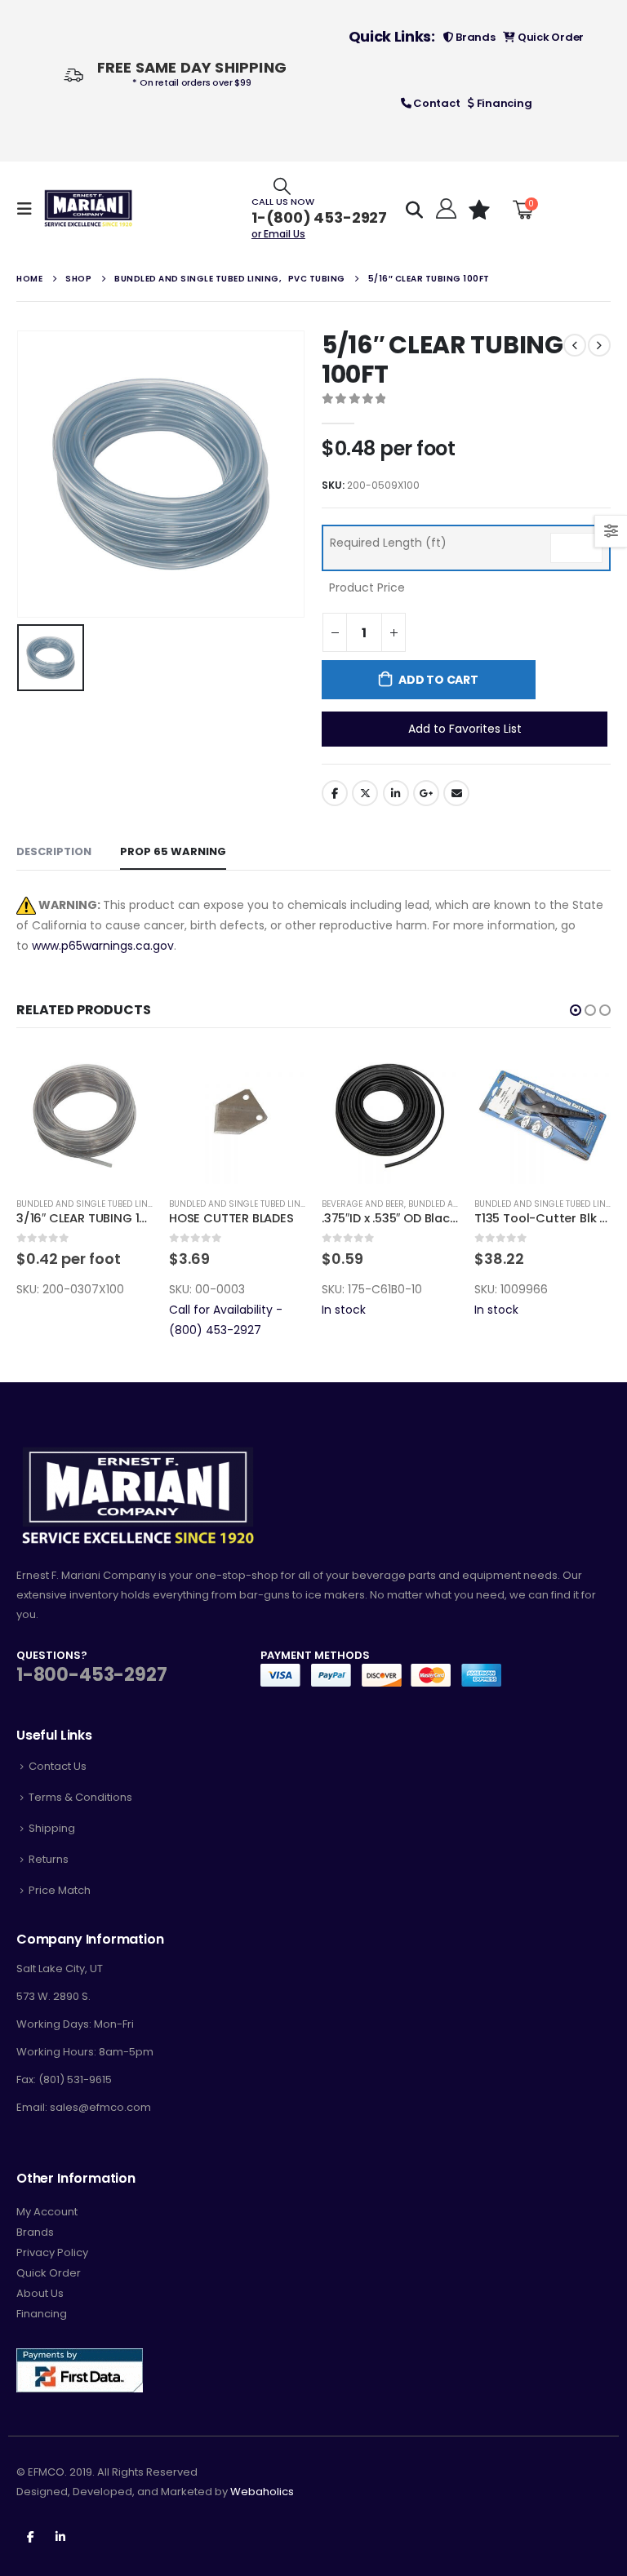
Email (456, 793)
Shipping (52, 1828)
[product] (84, 1116)
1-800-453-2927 (91, 1675)
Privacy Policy (52, 2252)
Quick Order (549, 37)
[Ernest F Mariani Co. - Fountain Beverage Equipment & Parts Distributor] (89, 208)
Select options (126, 1075)
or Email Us (278, 234)
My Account (47, 2212)
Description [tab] (54, 851)
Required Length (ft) (388, 543)
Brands (474, 37)
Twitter (365, 793)
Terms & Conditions (80, 1797)
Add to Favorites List (465, 729)
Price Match (60, 1890)
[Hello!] (445, 209)
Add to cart (438, 680)
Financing (503, 103)
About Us (40, 2293)
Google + (426, 793)
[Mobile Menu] (29, 209)
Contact (435, 103)
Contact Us (58, 1766)
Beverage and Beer (363, 1204)
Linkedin (60, 2536)
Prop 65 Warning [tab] (173, 851)
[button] (576, 1010)
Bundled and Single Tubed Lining (90, 1204)
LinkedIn (396, 793)
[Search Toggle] (282, 186)
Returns (49, 1859)
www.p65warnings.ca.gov (103, 946)
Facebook (335, 793)
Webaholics (262, 2492)
